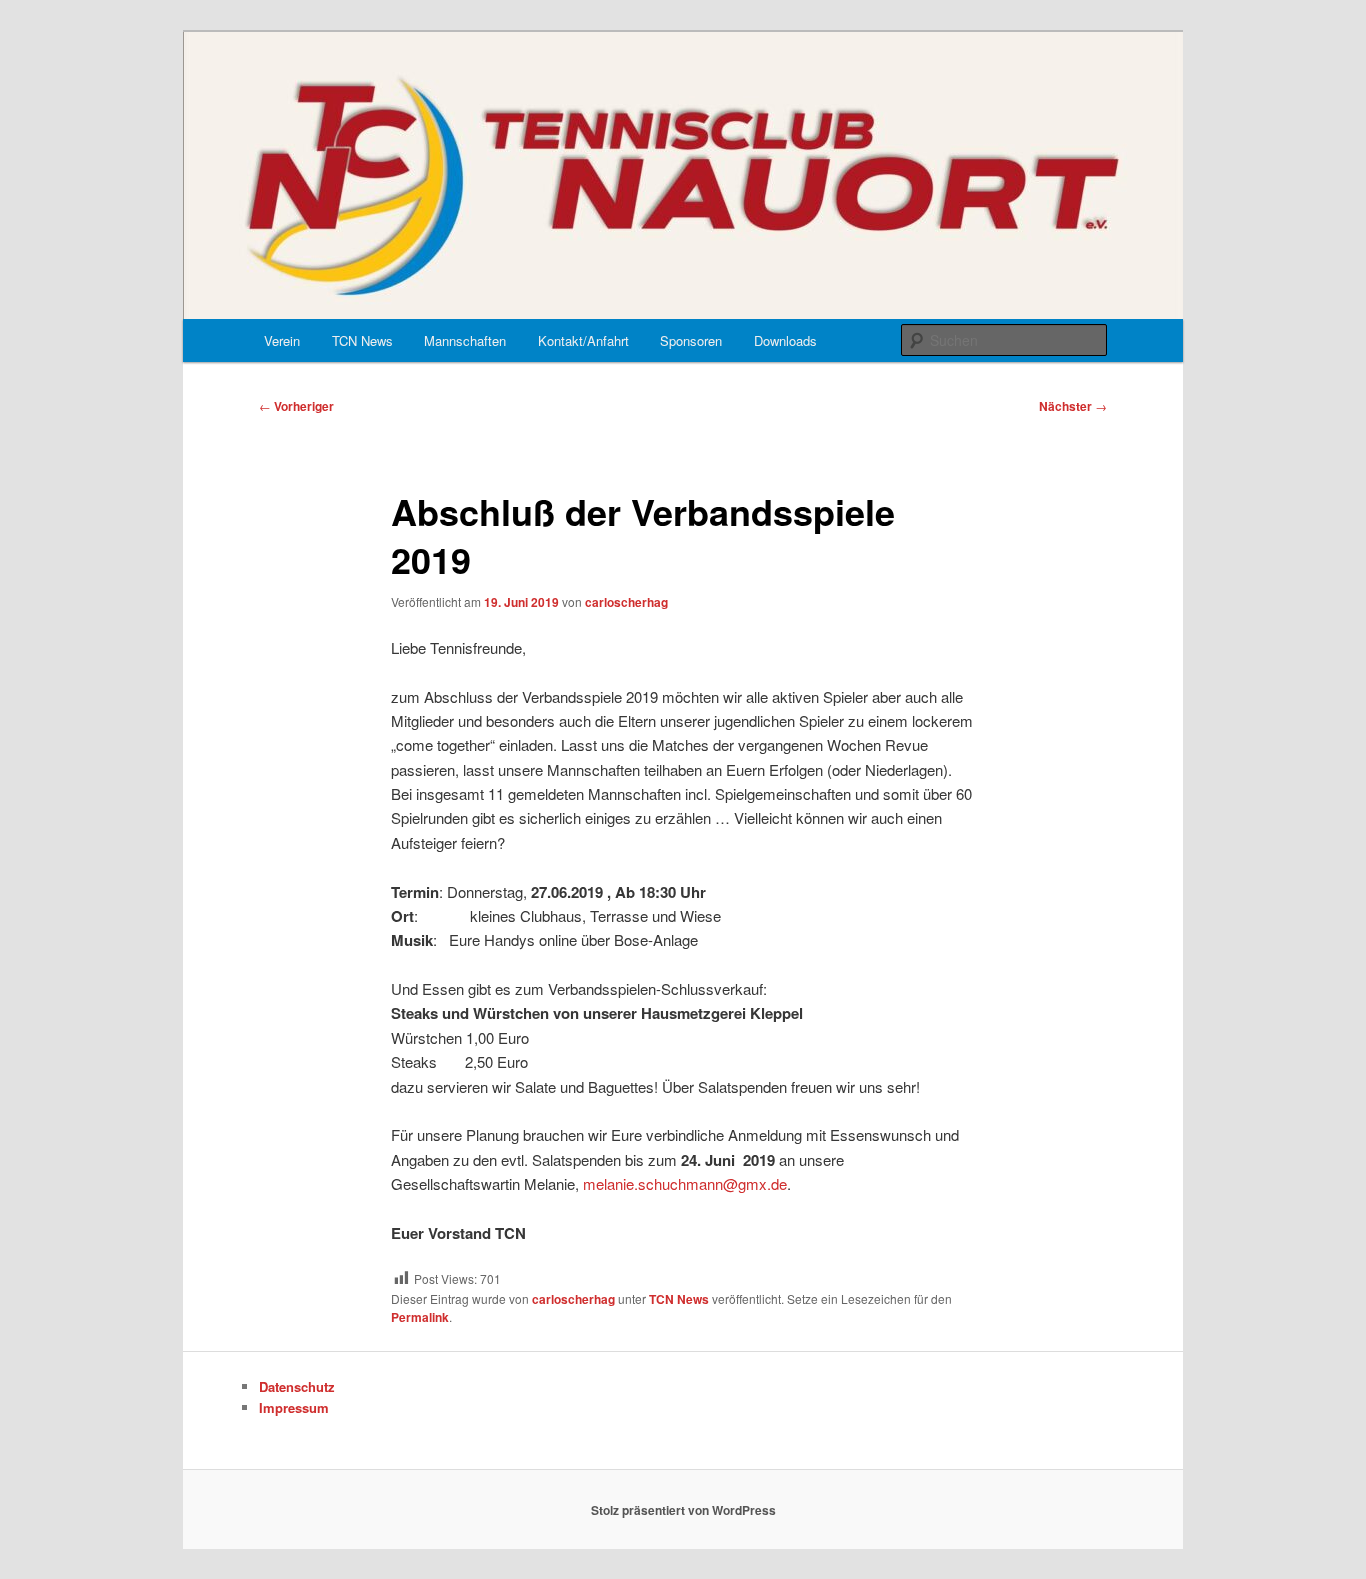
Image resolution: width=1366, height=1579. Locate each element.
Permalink (420, 1317)
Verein (282, 340)
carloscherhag (626, 602)
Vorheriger (296, 406)
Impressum (294, 1407)
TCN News (362, 340)
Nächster (1073, 406)
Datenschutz (297, 1386)
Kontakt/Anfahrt (583, 340)
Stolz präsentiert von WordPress (683, 1510)
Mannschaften (465, 340)
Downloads (785, 340)
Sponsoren (691, 340)
